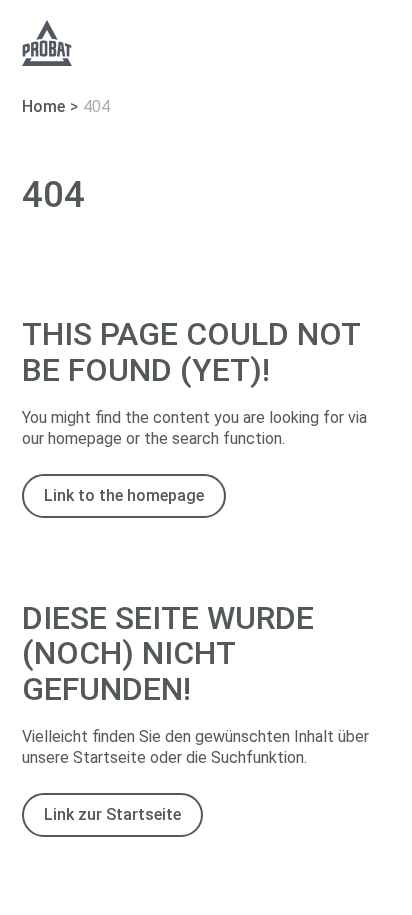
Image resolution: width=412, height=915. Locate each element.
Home (43, 106)
